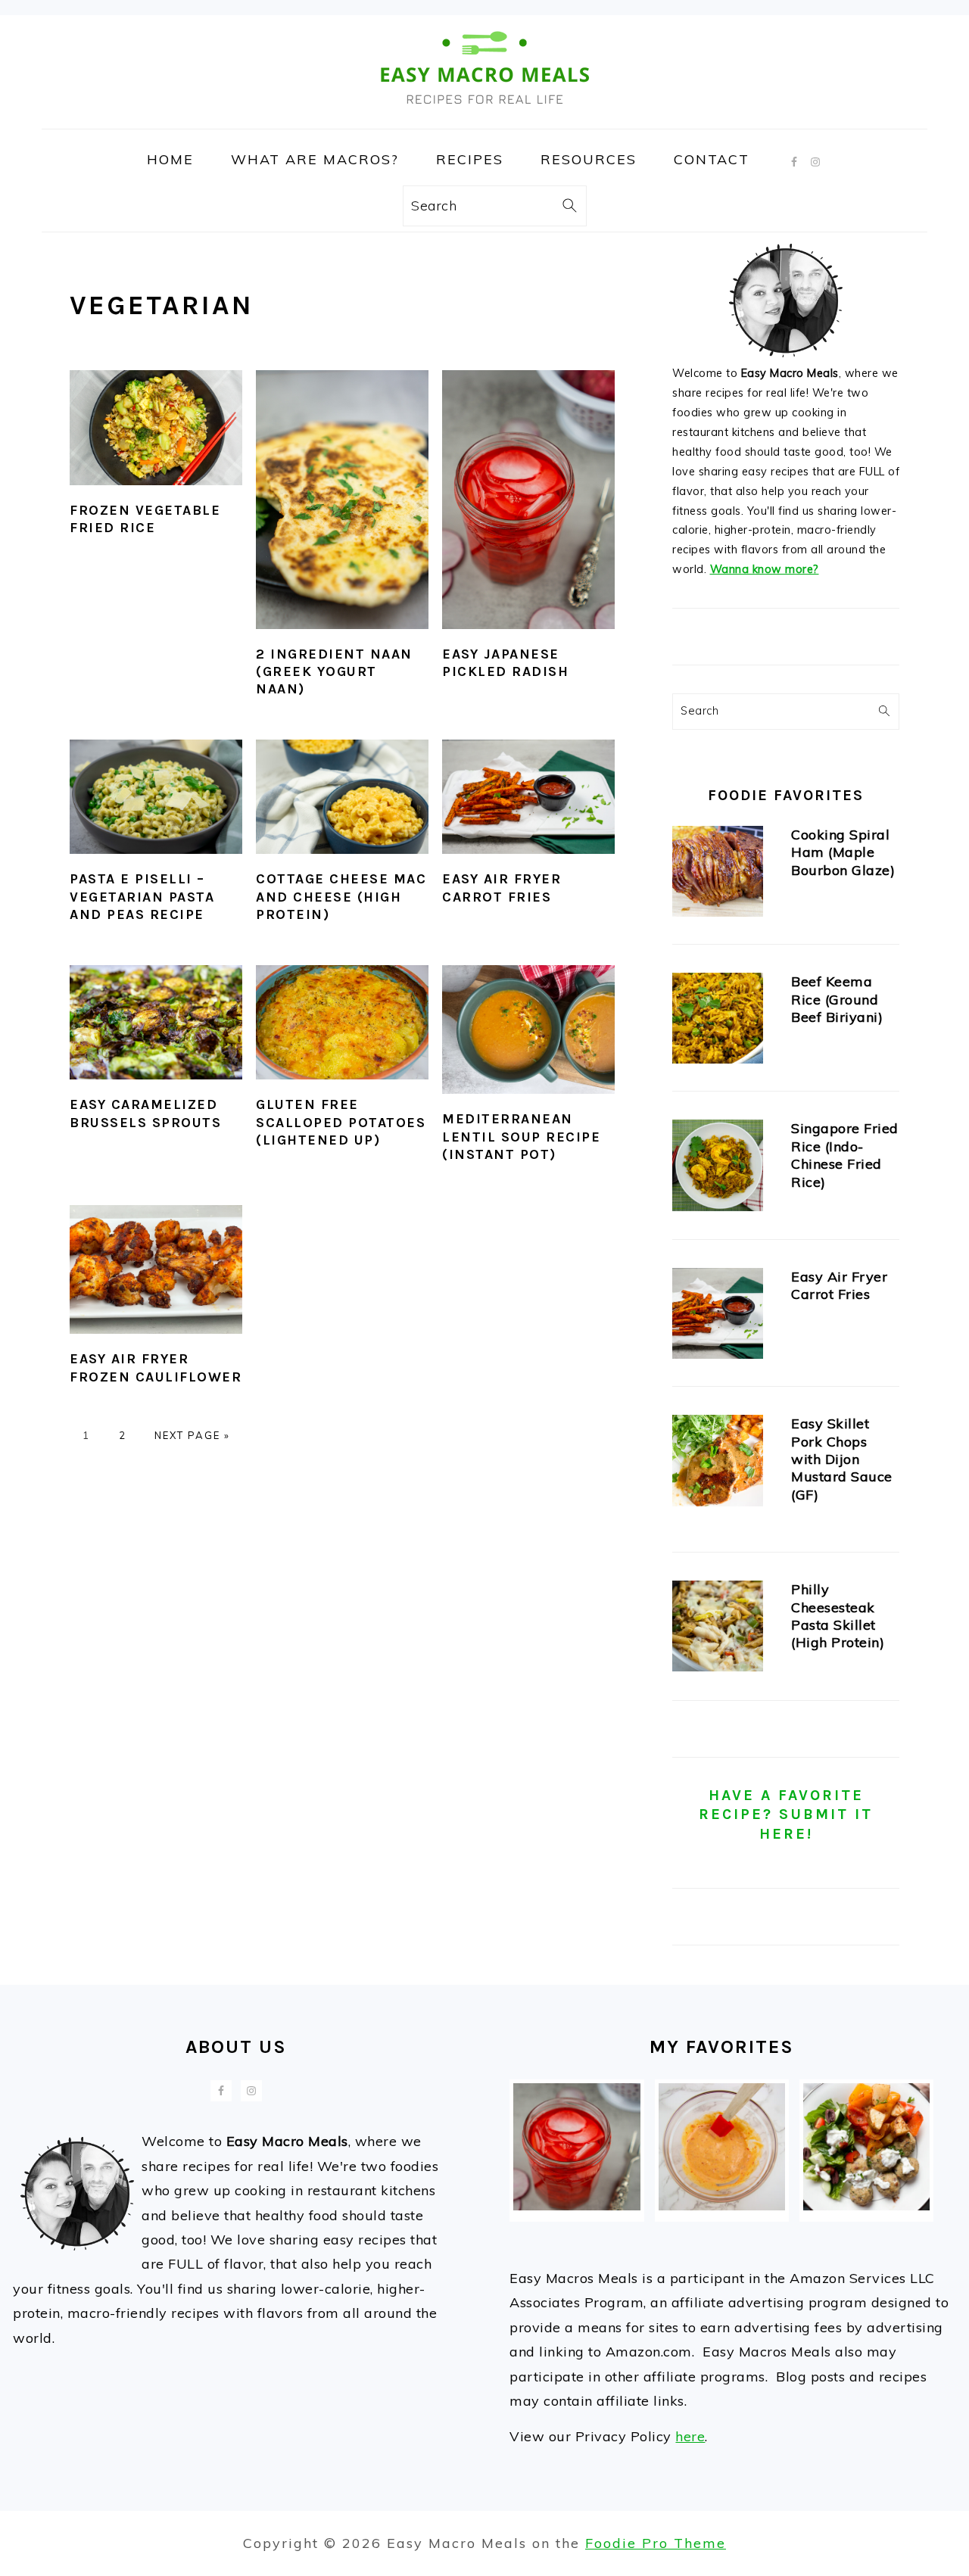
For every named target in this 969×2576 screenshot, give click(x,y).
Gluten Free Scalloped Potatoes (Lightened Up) (341, 1122)
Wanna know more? (765, 569)
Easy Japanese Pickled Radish (505, 663)
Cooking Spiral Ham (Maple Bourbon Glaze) (843, 852)
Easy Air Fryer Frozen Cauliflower (156, 1367)
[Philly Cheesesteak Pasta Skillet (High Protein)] (718, 1629)
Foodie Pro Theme (656, 2543)
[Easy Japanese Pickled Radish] (576, 2205)
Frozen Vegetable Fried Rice (145, 519)
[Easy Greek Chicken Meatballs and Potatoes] (866, 2205)
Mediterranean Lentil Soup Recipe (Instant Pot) (521, 1137)
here (690, 2436)
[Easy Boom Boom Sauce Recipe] (722, 2205)
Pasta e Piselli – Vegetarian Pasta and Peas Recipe (142, 897)
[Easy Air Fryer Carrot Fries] (718, 1317)
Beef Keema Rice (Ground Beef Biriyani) (837, 999)
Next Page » (192, 1435)
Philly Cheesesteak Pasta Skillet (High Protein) (838, 1616)
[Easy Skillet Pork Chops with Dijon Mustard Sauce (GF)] (718, 1464)
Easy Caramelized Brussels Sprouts (145, 1113)
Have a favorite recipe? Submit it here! (786, 1814)
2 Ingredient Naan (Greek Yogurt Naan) (334, 672)
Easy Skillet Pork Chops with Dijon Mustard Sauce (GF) (842, 1459)
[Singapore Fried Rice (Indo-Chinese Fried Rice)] (718, 1168)
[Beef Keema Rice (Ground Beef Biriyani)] (718, 1022)
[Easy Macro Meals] (484, 117)
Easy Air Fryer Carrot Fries (502, 888)
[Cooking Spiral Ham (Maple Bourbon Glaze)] (718, 875)
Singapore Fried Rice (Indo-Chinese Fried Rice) (845, 1155)
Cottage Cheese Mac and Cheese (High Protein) (341, 897)
